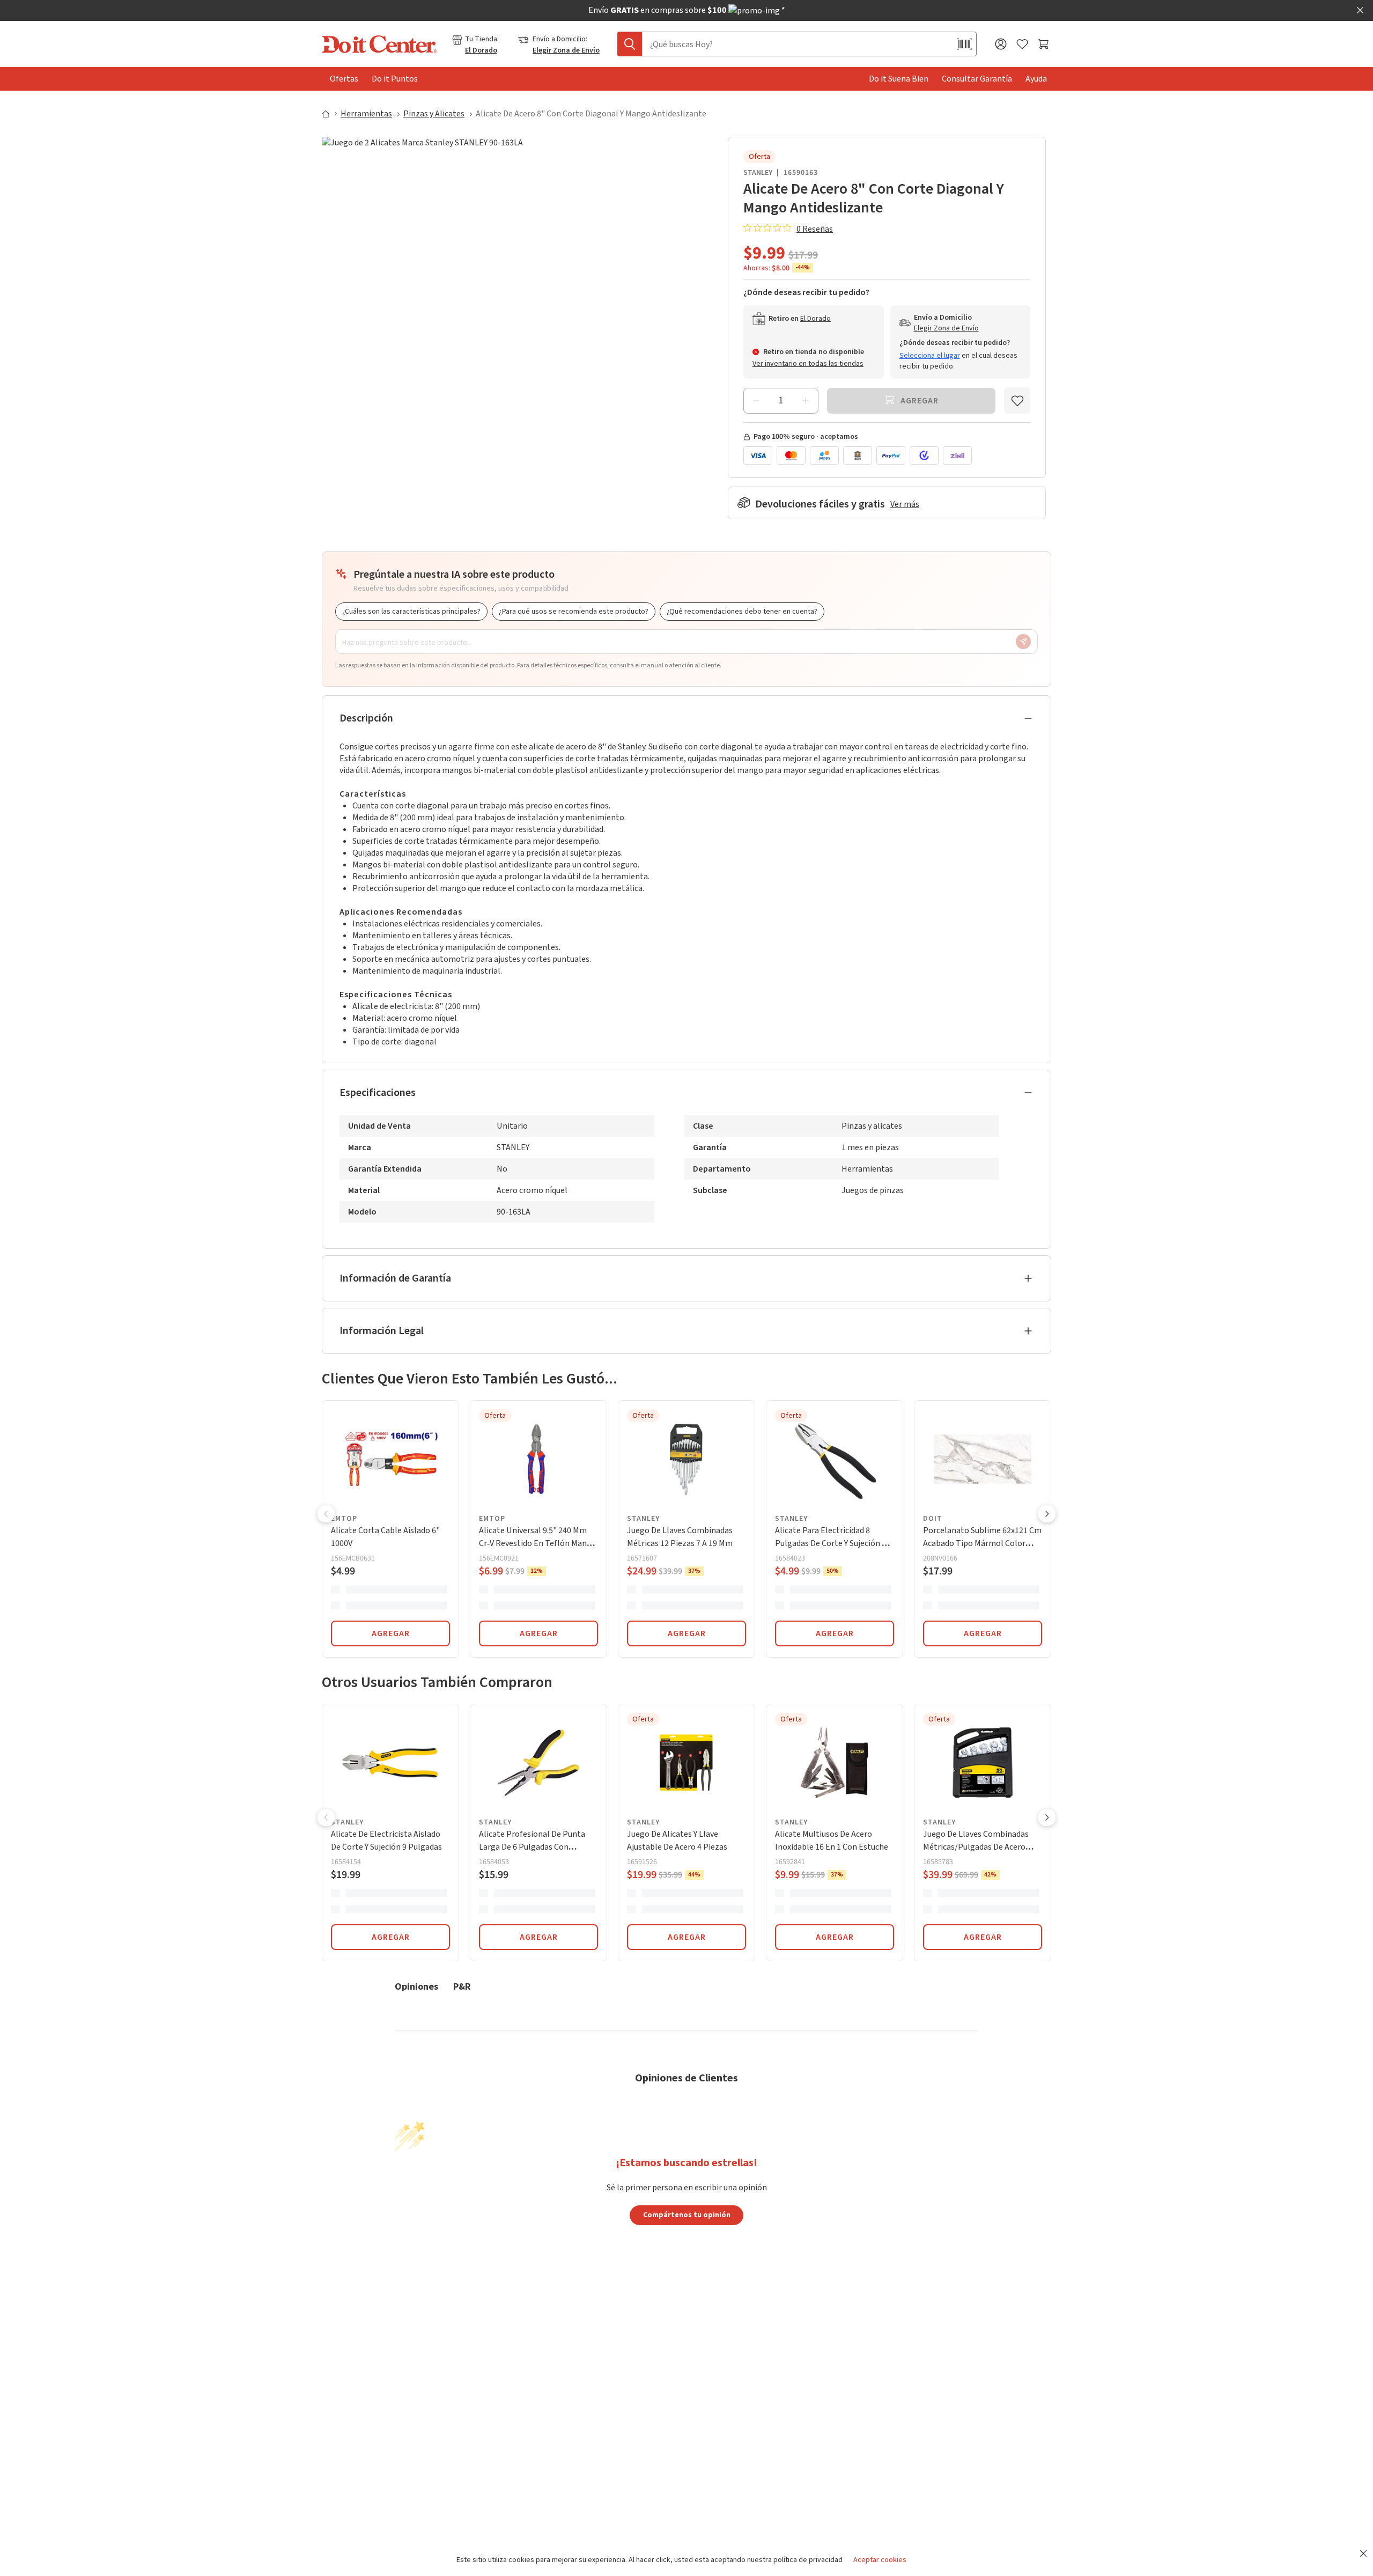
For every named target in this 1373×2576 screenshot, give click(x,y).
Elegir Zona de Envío (566, 50)
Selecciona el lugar (930, 356)
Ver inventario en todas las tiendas (808, 364)
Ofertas (344, 79)
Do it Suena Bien (899, 79)
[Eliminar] (756, 401)
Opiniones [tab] (416, 1986)
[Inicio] (330, 114)
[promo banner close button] (1360, 10)
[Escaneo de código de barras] (964, 44)
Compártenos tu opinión (687, 2214)
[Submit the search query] (630, 44)
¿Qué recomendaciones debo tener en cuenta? (742, 612)
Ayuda (1036, 79)
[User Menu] (1001, 44)
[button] (326, 1515)
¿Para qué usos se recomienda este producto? (574, 612)
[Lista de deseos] (1022, 44)
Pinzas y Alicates (434, 114)
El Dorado (481, 50)
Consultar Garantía (977, 79)
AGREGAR (391, 1633)
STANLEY (758, 173)
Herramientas (366, 114)
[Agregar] (806, 401)
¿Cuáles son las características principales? (411, 612)
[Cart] (1044, 44)
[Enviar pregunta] (1023, 642)
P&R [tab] (462, 1986)
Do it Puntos (395, 79)
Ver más (905, 504)
